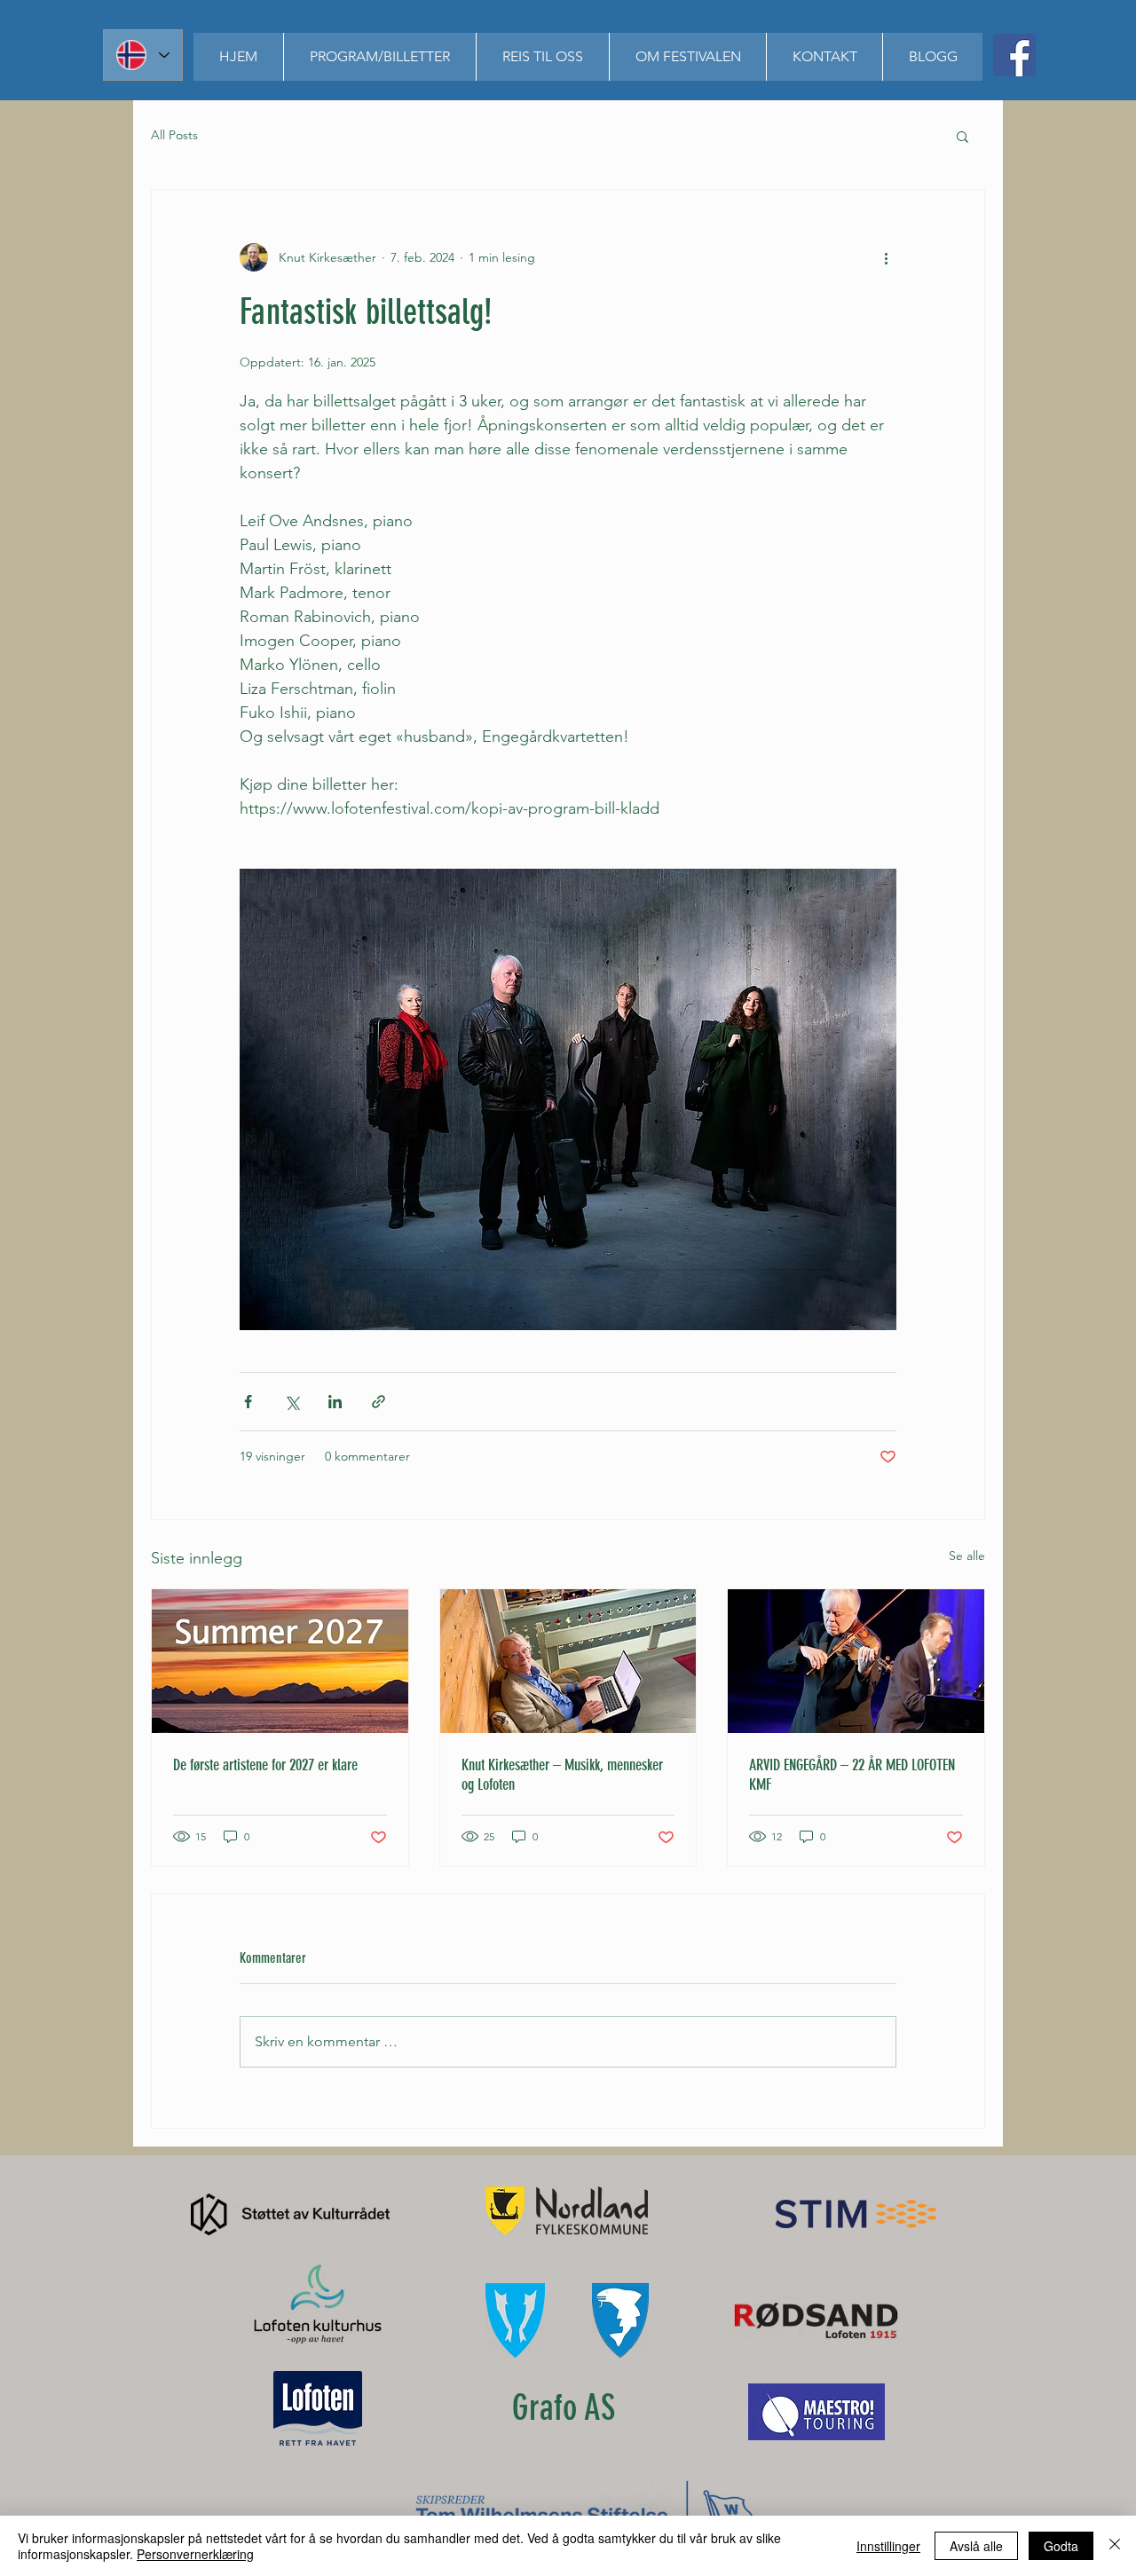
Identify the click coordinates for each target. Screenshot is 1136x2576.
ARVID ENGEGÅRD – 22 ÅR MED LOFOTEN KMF (852, 1775)
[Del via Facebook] (248, 1402)
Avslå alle (976, 2546)
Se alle (967, 1556)
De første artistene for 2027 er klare (265, 1765)
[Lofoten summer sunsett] (280, 1661)
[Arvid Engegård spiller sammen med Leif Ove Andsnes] (856, 1661)
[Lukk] (1115, 2546)
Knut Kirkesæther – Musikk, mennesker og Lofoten (562, 1775)
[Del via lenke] (379, 1402)
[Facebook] (1014, 55)
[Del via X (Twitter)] (292, 1402)
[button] (379, 57)
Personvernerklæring (195, 2554)
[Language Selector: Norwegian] (143, 55)
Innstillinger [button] (888, 2546)
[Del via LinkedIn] (335, 1402)
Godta (1061, 2546)
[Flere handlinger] (886, 257)
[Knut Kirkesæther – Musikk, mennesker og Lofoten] (568, 1661)
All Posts (174, 135)
